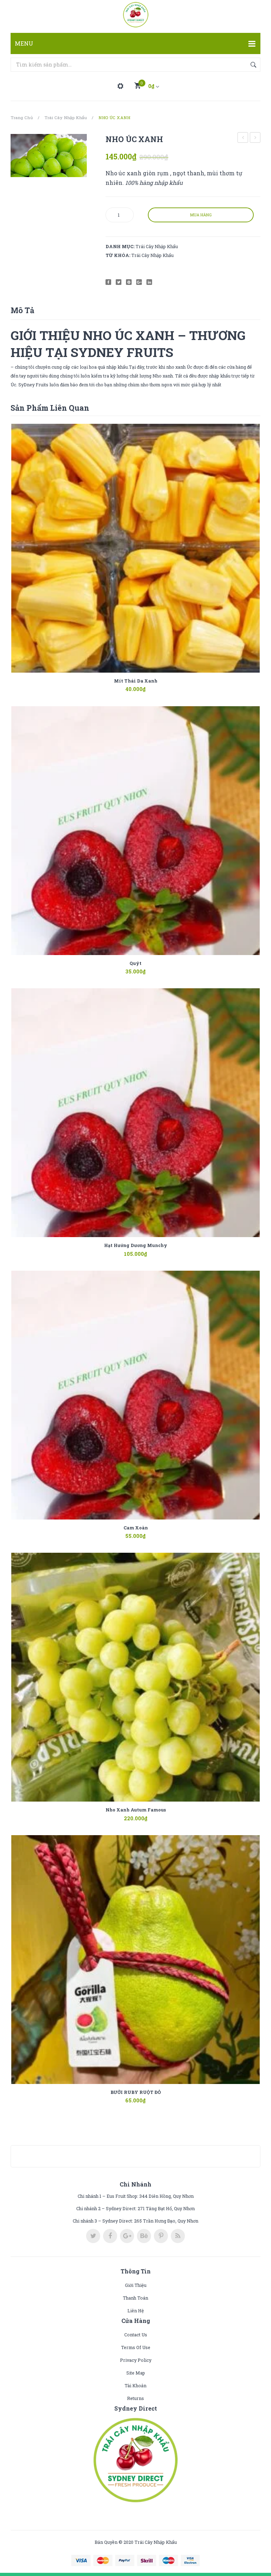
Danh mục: (120, 246)
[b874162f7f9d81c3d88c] (49, 156)
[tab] (22, 310)
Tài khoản (135, 2385)
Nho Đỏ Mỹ (243, 138)
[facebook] (110, 2236)
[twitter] (93, 2236)
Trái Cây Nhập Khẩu (66, 118)
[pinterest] (161, 2236)
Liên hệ (136, 2311)
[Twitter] (119, 282)
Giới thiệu (136, 2285)
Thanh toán (135, 2298)
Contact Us (136, 2335)
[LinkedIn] (149, 282)
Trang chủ (22, 118)
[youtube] (144, 2236)
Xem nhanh (146, 685)
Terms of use (136, 2347)
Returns (135, 2398)
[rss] (178, 2236)
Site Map (136, 2373)
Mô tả (22, 310)
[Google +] (139, 282)
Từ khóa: (118, 255)
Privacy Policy (136, 2360)
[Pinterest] (129, 282)
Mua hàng (201, 215)
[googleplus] (127, 2236)
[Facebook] (108, 282)
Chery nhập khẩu (255, 138)
